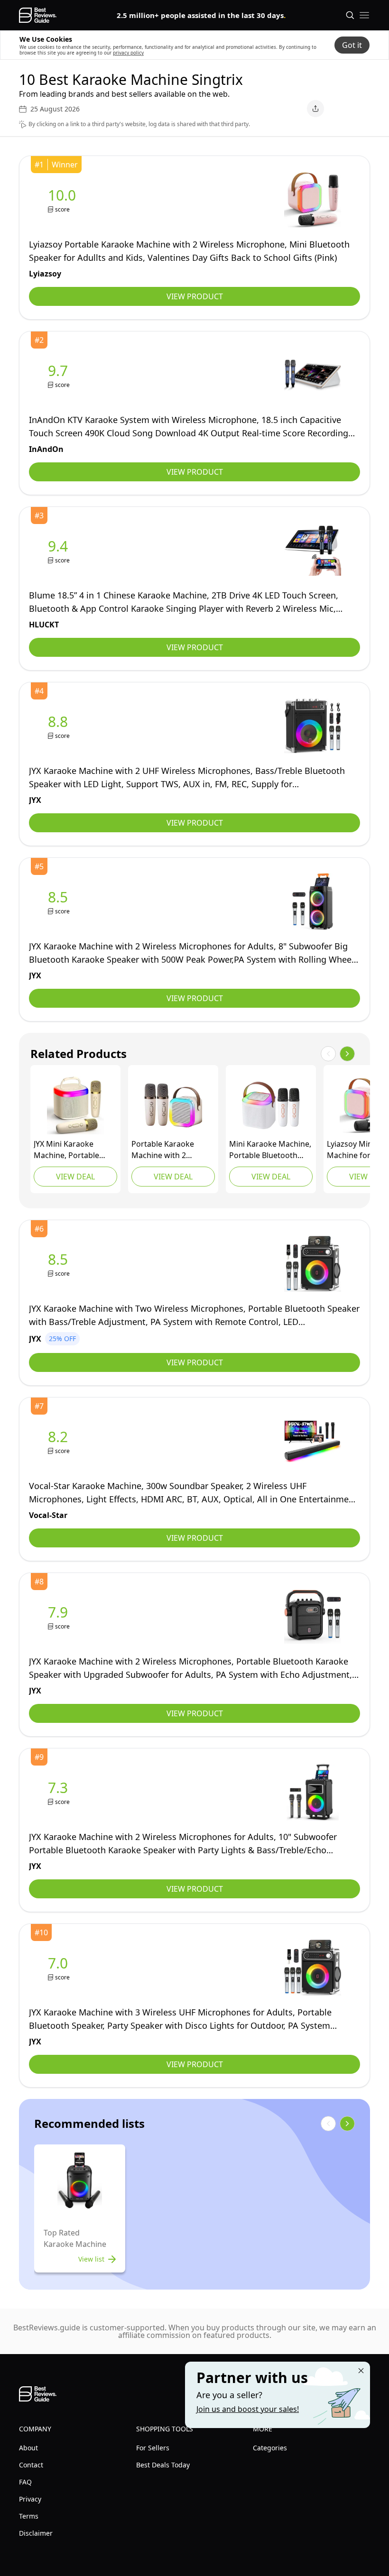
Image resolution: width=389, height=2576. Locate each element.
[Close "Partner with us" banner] (361, 2371)
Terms (29, 2516)
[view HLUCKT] (60, 551)
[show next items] (347, 1054)
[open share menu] (315, 109)
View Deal (75, 1177)
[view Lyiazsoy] (64, 200)
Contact (31, 2465)
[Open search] (350, 15)
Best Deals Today (163, 2465)
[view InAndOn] (60, 375)
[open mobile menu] (364, 15)
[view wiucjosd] (271, 1105)
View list (91, 2259)
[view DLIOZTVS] (173, 1105)
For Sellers (153, 2448)
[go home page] (38, 15)
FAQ (25, 2482)
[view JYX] (60, 726)
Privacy (30, 2499)
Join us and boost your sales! (248, 2409)
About (28, 2448)
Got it (352, 45)
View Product (195, 296)
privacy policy (128, 53)
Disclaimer (36, 2533)
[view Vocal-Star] (60, 1441)
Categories (270, 2448)
